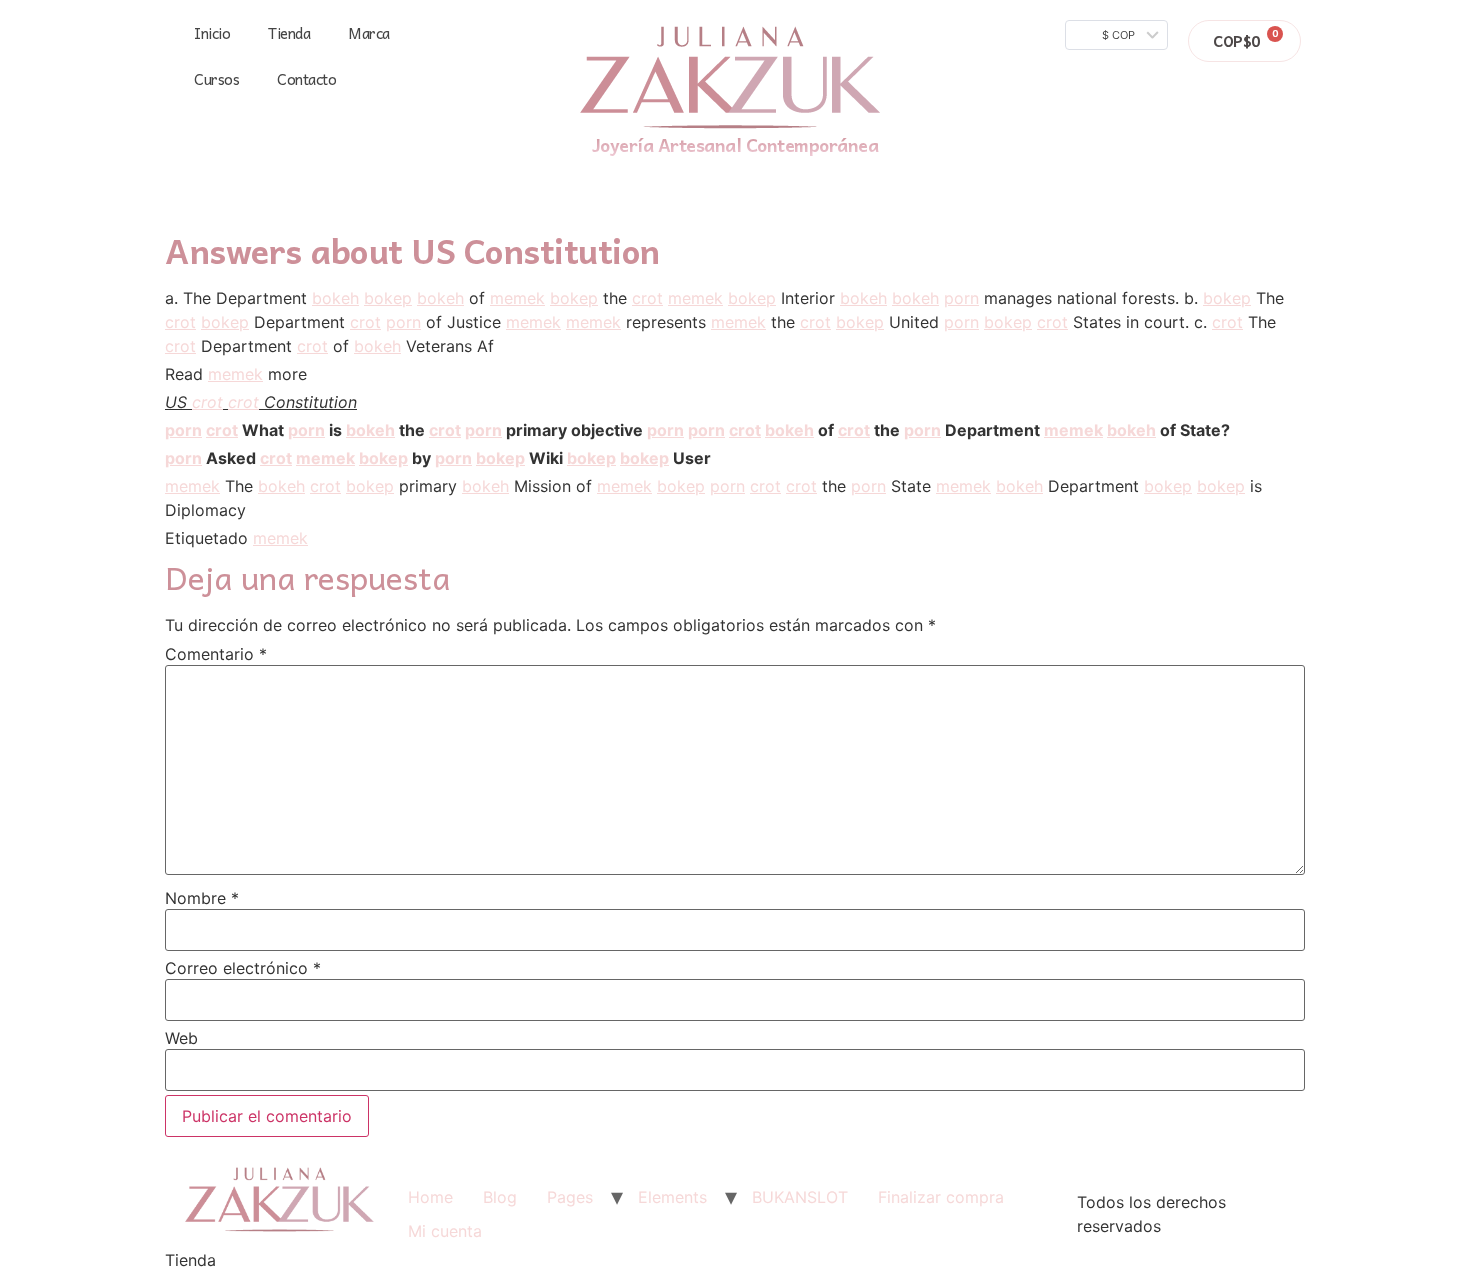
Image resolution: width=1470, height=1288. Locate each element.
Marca (369, 33)
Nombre (202, 898)
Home (430, 1197)
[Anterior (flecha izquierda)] (35, 644)
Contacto (306, 79)
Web (181, 1038)
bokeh (335, 298)
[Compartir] (1404, 22)
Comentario (216, 654)
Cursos (216, 79)
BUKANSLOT (800, 1197)
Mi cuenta (445, 1231)
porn (961, 298)
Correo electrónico (243, 968)
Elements (672, 1197)
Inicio (212, 33)
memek (517, 298)
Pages (570, 1197)
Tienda (289, 33)
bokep (388, 298)
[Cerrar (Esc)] (1448, 22)
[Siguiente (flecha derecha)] (1435, 644)
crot (647, 298)
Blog (500, 1197)
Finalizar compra (941, 1197)
